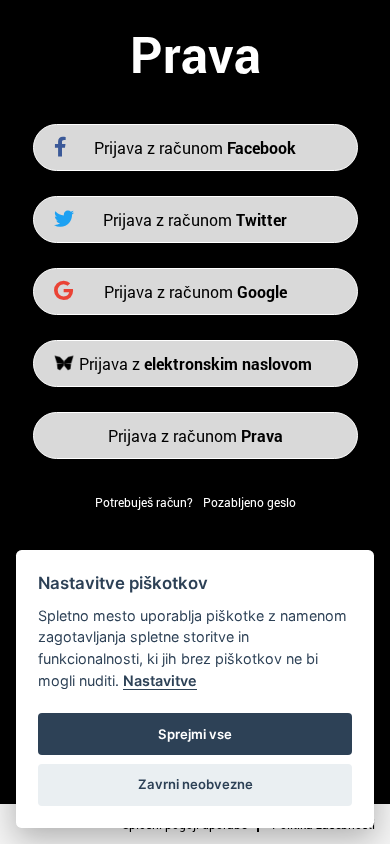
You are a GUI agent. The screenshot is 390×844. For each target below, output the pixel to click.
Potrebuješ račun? (144, 502)
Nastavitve (160, 680)
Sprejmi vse (195, 734)
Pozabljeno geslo (249, 502)
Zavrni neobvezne (195, 784)
